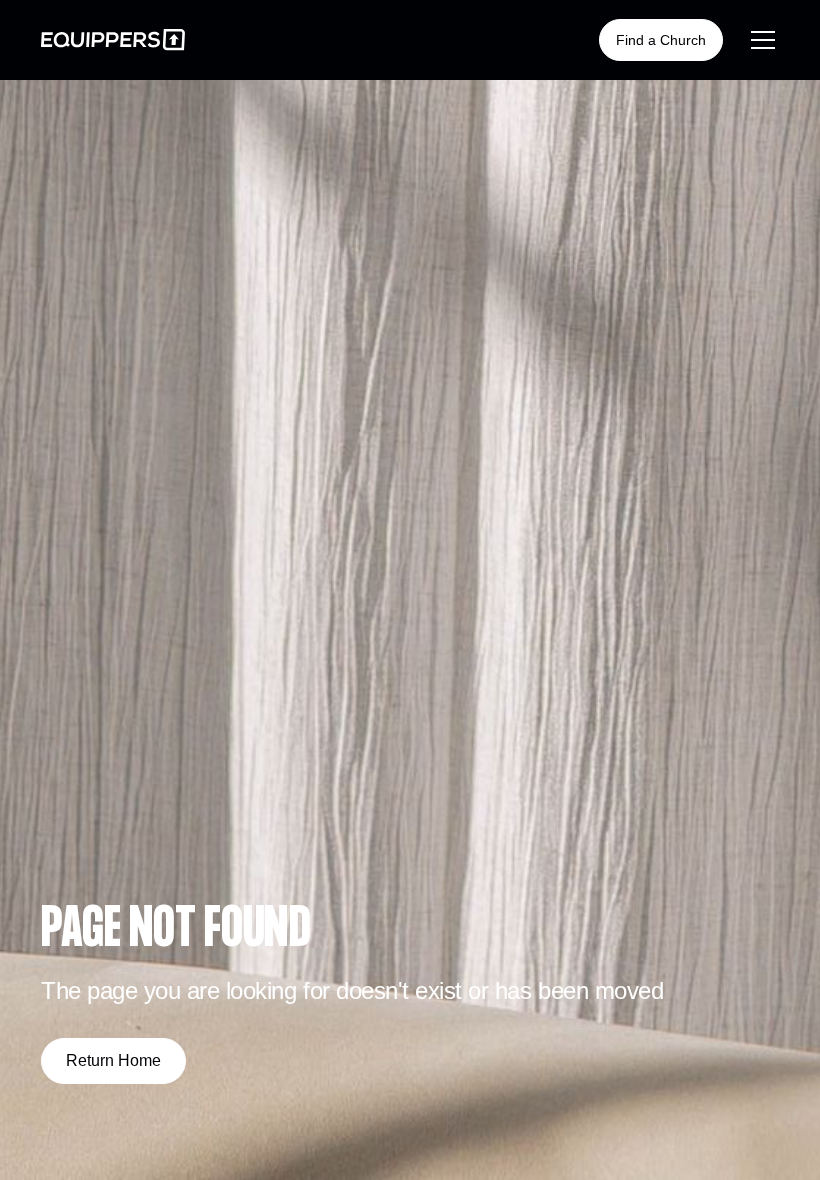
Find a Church (661, 40)
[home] (113, 39)
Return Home (113, 1060)
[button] (759, 40)
